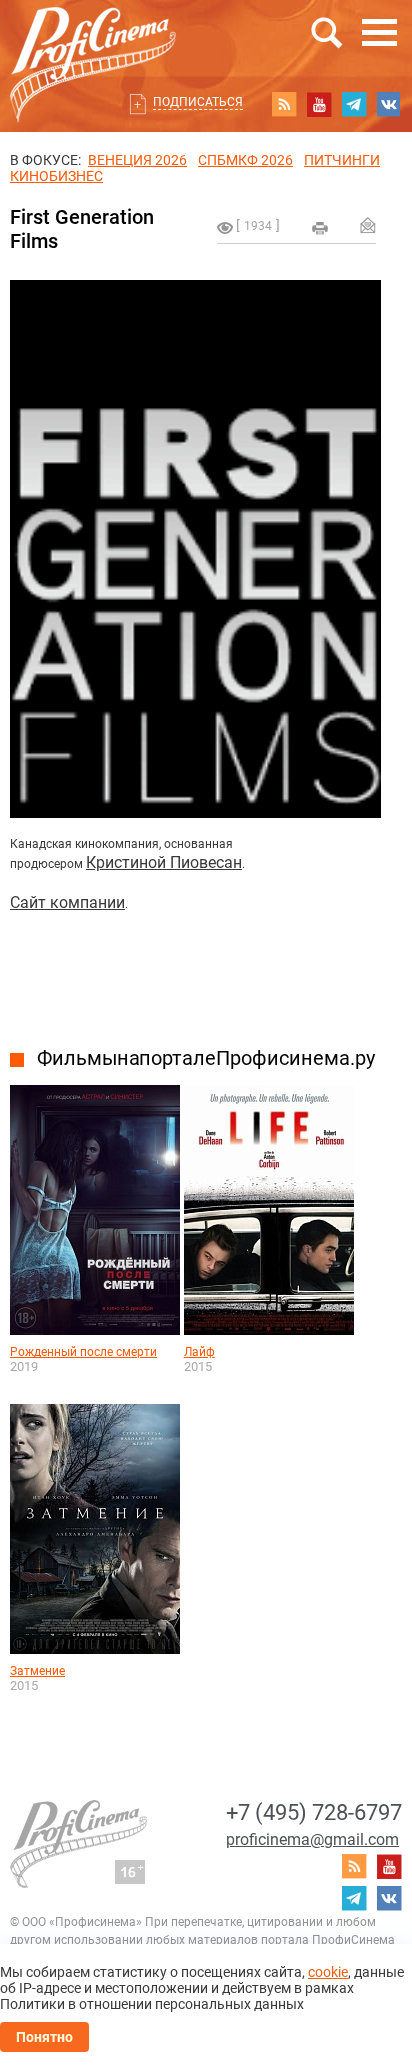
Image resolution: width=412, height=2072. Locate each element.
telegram (354, 104)
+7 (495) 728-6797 (314, 1812)
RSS (284, 104)
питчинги (342, 160)
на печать (320, 228)
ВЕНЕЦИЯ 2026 (137, 160)
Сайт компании (67, 902)
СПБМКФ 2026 (245, 160)
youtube (319, 104)
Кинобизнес (56, 176)
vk (389, 104)
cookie (328, 1972)
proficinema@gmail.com (312, 1839)
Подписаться (198, 102)
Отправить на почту (368, 225)
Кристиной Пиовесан (164, 862)
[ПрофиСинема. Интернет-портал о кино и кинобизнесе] (93, 41)
